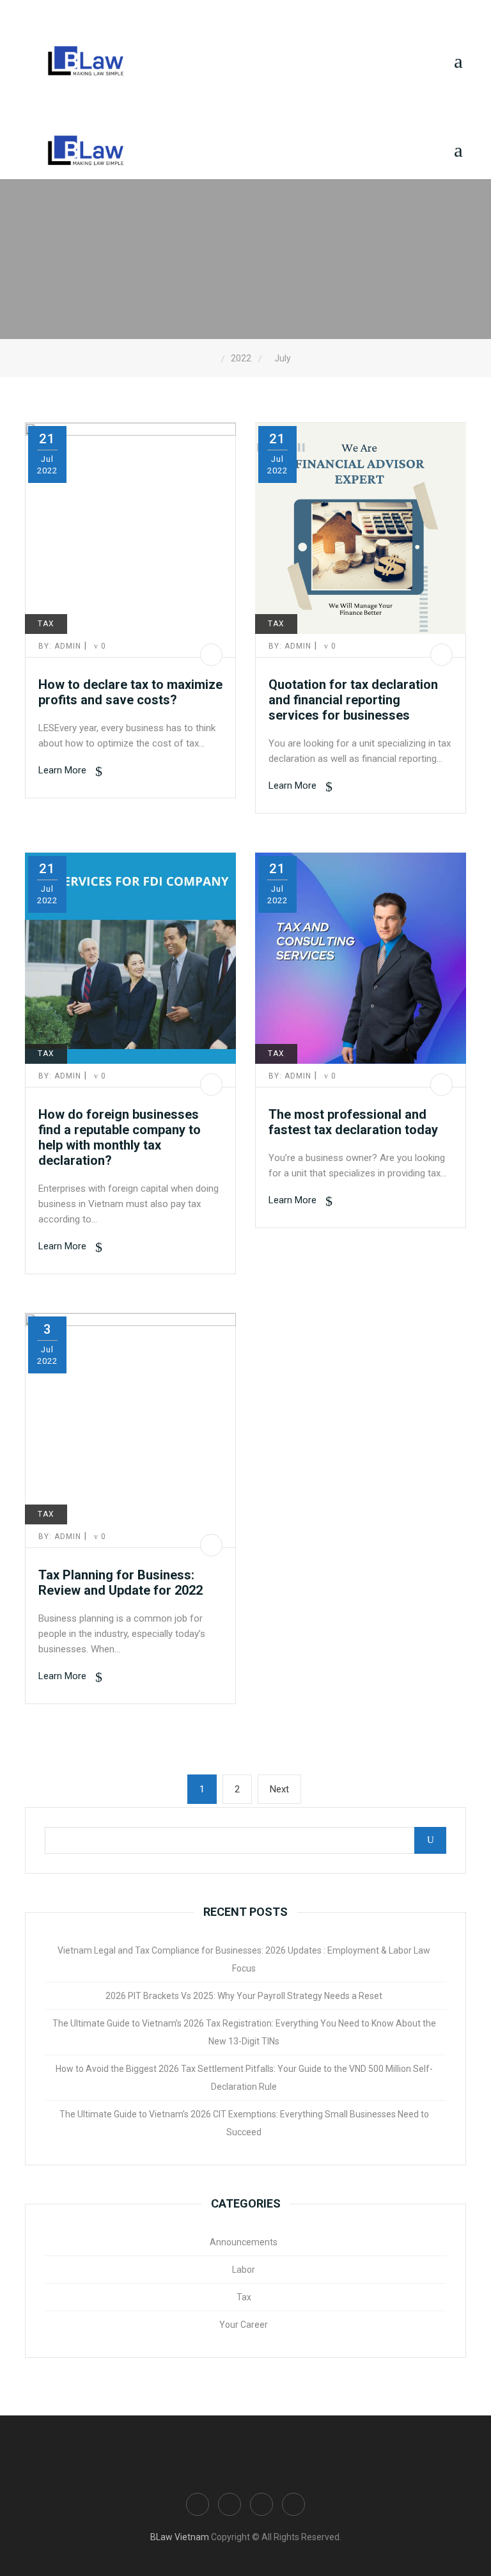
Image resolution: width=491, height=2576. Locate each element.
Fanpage (198, 2504)
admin (61, 646)
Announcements (244, 2242)
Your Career (244, 2325)
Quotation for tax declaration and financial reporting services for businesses (353, 700)
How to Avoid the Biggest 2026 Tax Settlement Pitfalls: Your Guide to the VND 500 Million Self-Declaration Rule (244, 2078)
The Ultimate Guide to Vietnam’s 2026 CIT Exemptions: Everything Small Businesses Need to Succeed (244, 2123)
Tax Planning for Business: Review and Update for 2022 (121, 1583)
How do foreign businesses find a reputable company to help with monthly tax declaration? (120, 1137)
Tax (46, 624)
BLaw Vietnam (180, 2537)
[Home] (212, 359)
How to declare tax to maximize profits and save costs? (130, 692)
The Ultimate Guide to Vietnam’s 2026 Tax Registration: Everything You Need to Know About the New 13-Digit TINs (244, 2032)
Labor (244, 2270)
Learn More (64, 770)
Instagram (230, 2504)
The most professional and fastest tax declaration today (353, 1122)
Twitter (293, 2504)
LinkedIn (261, 2504)
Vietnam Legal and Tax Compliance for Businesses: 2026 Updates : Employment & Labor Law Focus (244, 1959)
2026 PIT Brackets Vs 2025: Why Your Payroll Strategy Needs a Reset (244, 1996)
